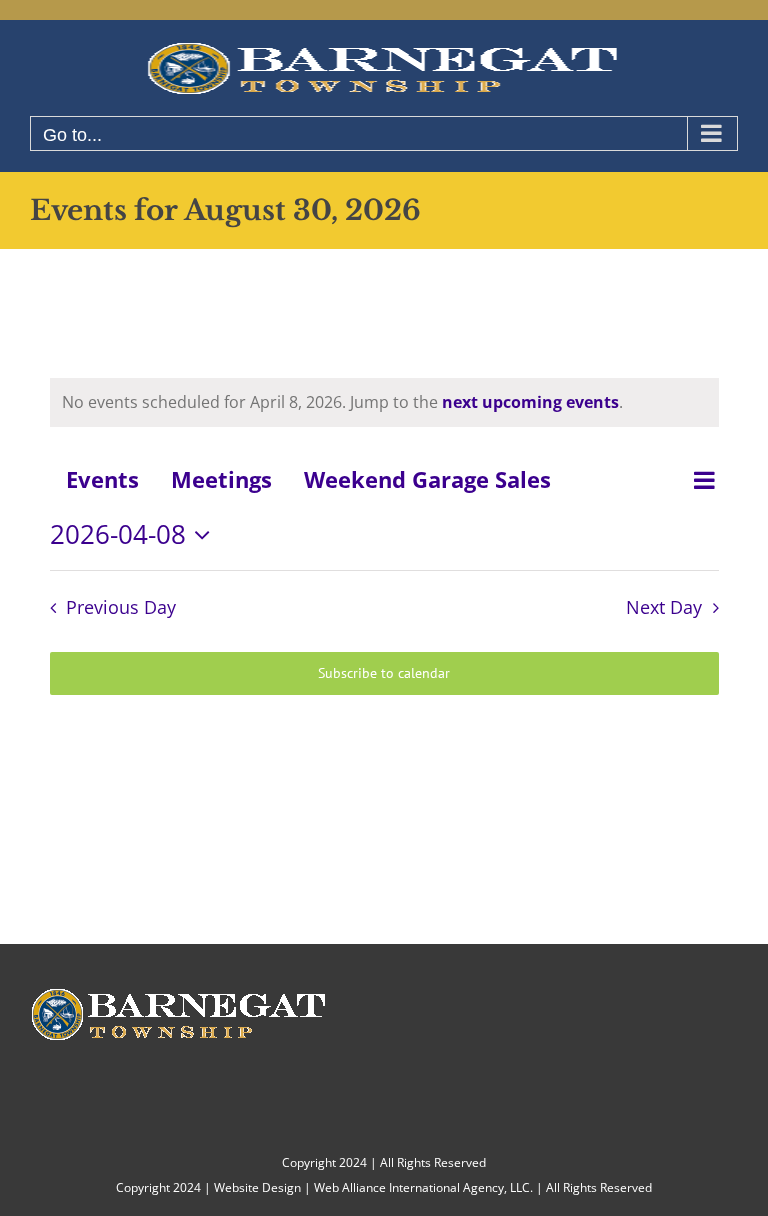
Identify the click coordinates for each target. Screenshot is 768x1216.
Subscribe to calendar (384, 673)
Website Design (257, 1187)
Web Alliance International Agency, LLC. (423, 1187)
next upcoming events (530, 402)
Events (102, 479)
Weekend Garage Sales (427, 479)
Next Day (664, 607)
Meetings (221, 479)
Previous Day (121, 607)
